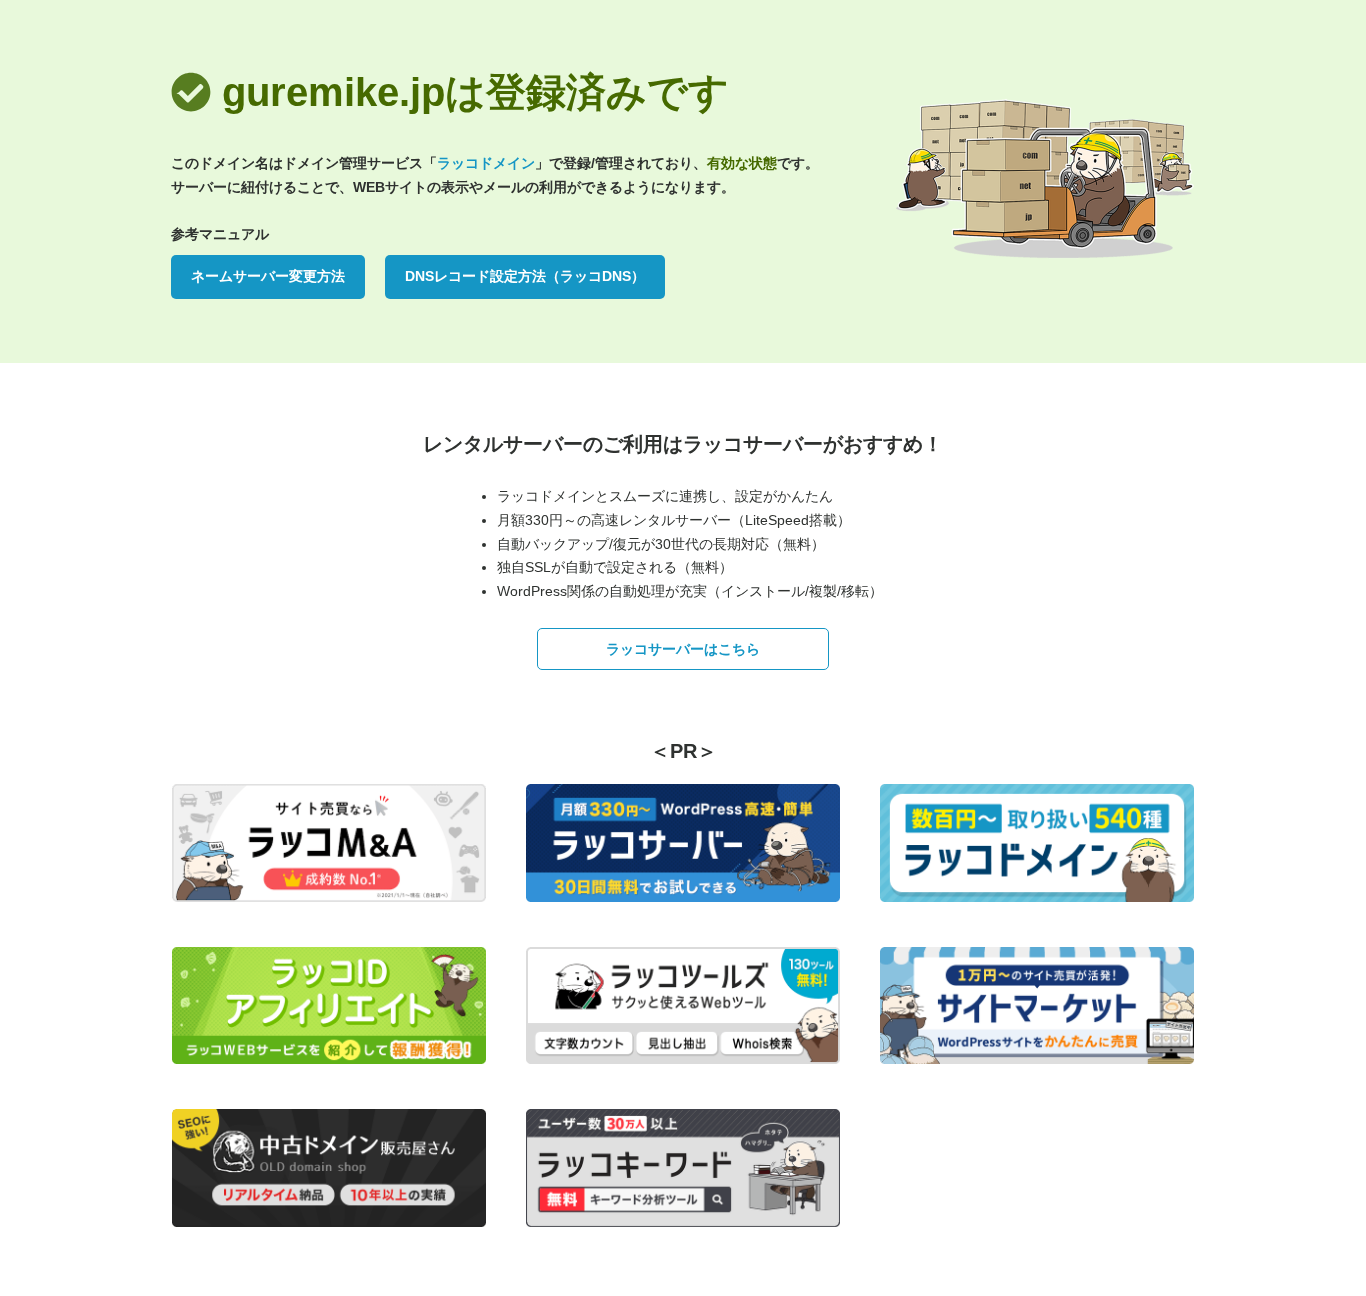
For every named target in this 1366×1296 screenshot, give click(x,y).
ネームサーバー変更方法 (268, 276)
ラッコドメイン (486, 163)
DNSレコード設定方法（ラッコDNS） (525, 276)
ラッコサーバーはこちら (683, 649)
